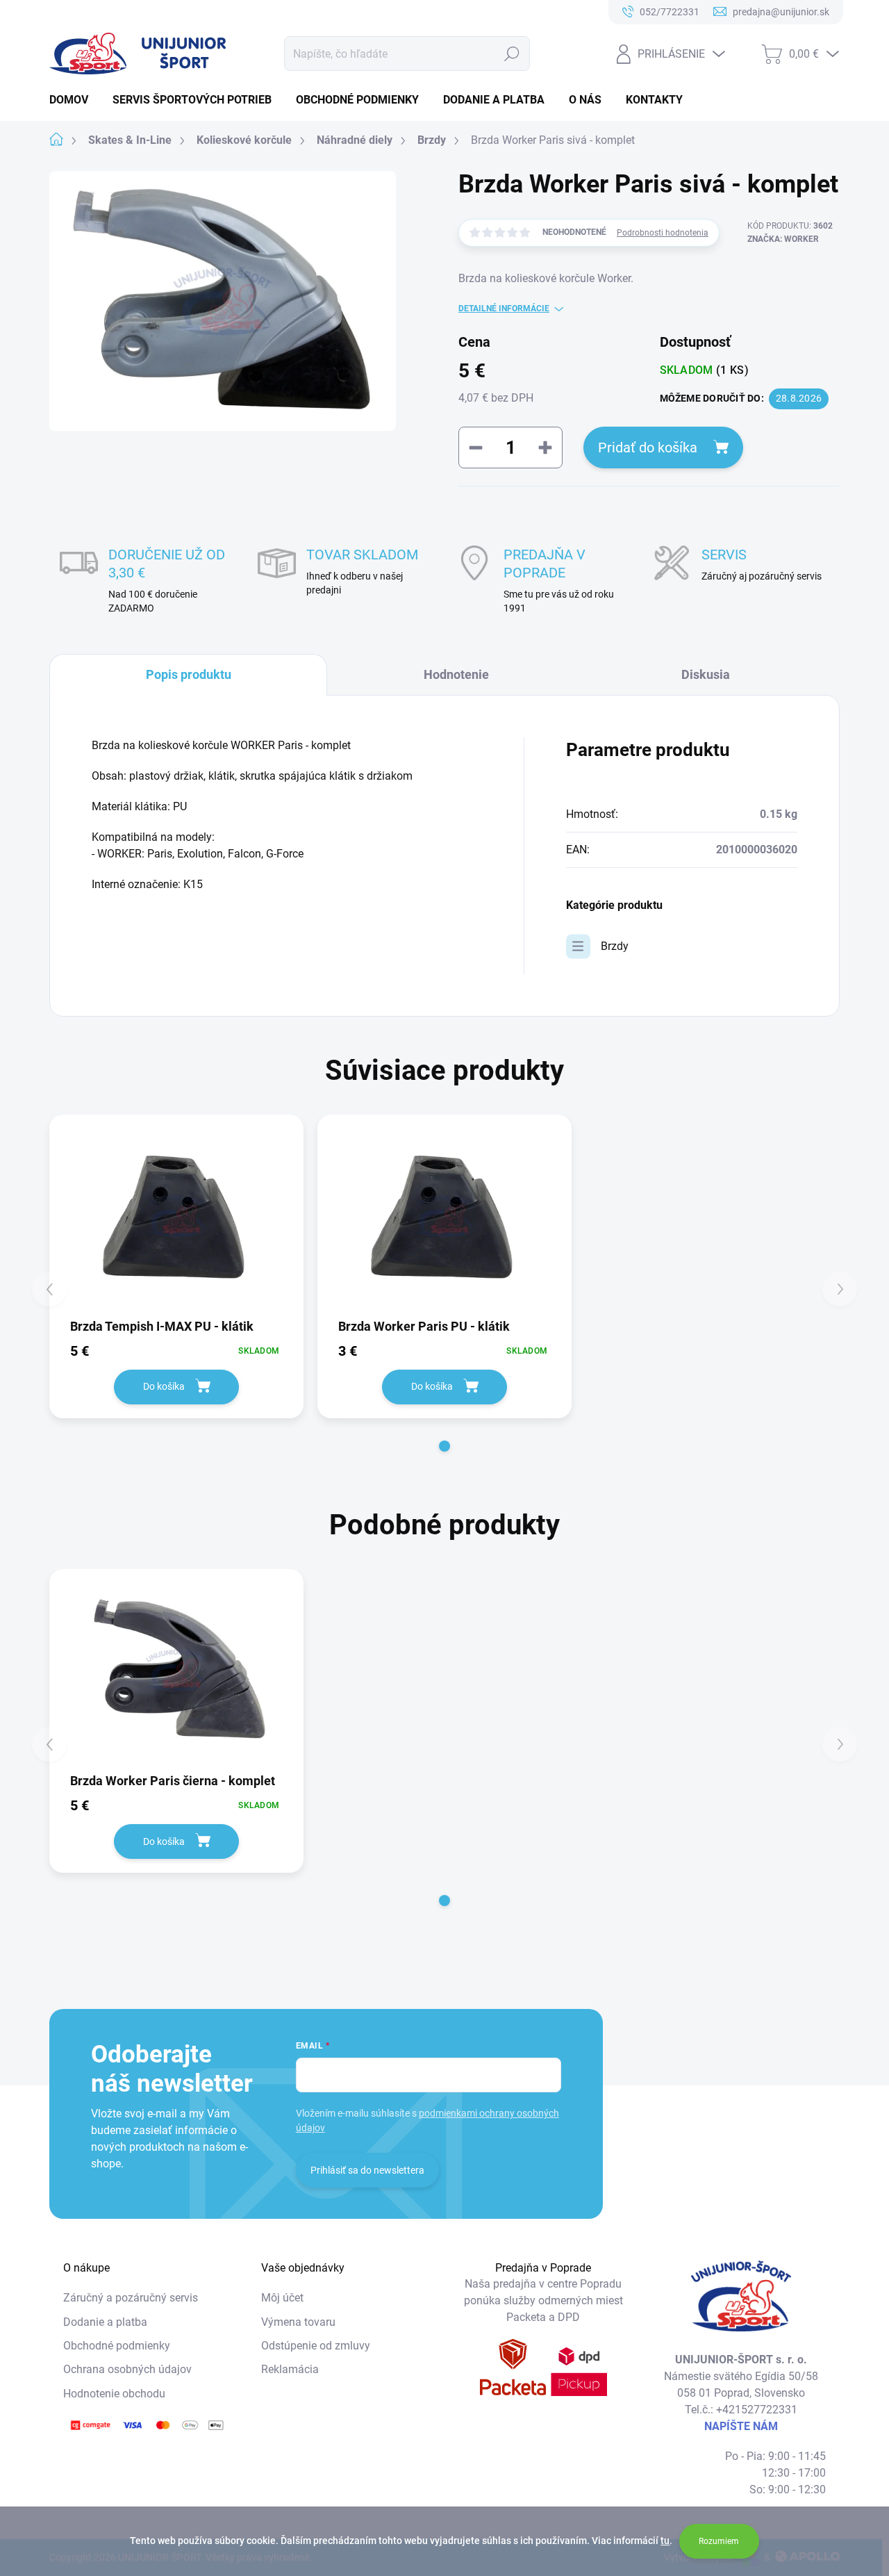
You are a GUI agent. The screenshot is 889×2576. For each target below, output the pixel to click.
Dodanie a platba (105, 2322)
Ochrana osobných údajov (127, 2369)
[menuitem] (74, 100)
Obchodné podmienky (117, 2346)
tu (665, 2541)
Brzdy (615, 946)
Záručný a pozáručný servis (131, 2298)
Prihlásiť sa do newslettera (367, 2170)
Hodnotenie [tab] (456, 674)
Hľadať (512, 54)
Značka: (783, 239)
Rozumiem (719, 2541)
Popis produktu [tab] (189, 674)
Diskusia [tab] (706, 674)
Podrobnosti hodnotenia (663, 233)
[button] (444, 1446)
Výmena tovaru (298, 2322)
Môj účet (282, 2298)
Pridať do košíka (648, 448)
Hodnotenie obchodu (114, 2394)
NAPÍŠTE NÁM (741, 2426)
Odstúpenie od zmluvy (316, 2346)
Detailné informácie (504, 309)
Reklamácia (290, 2369)
